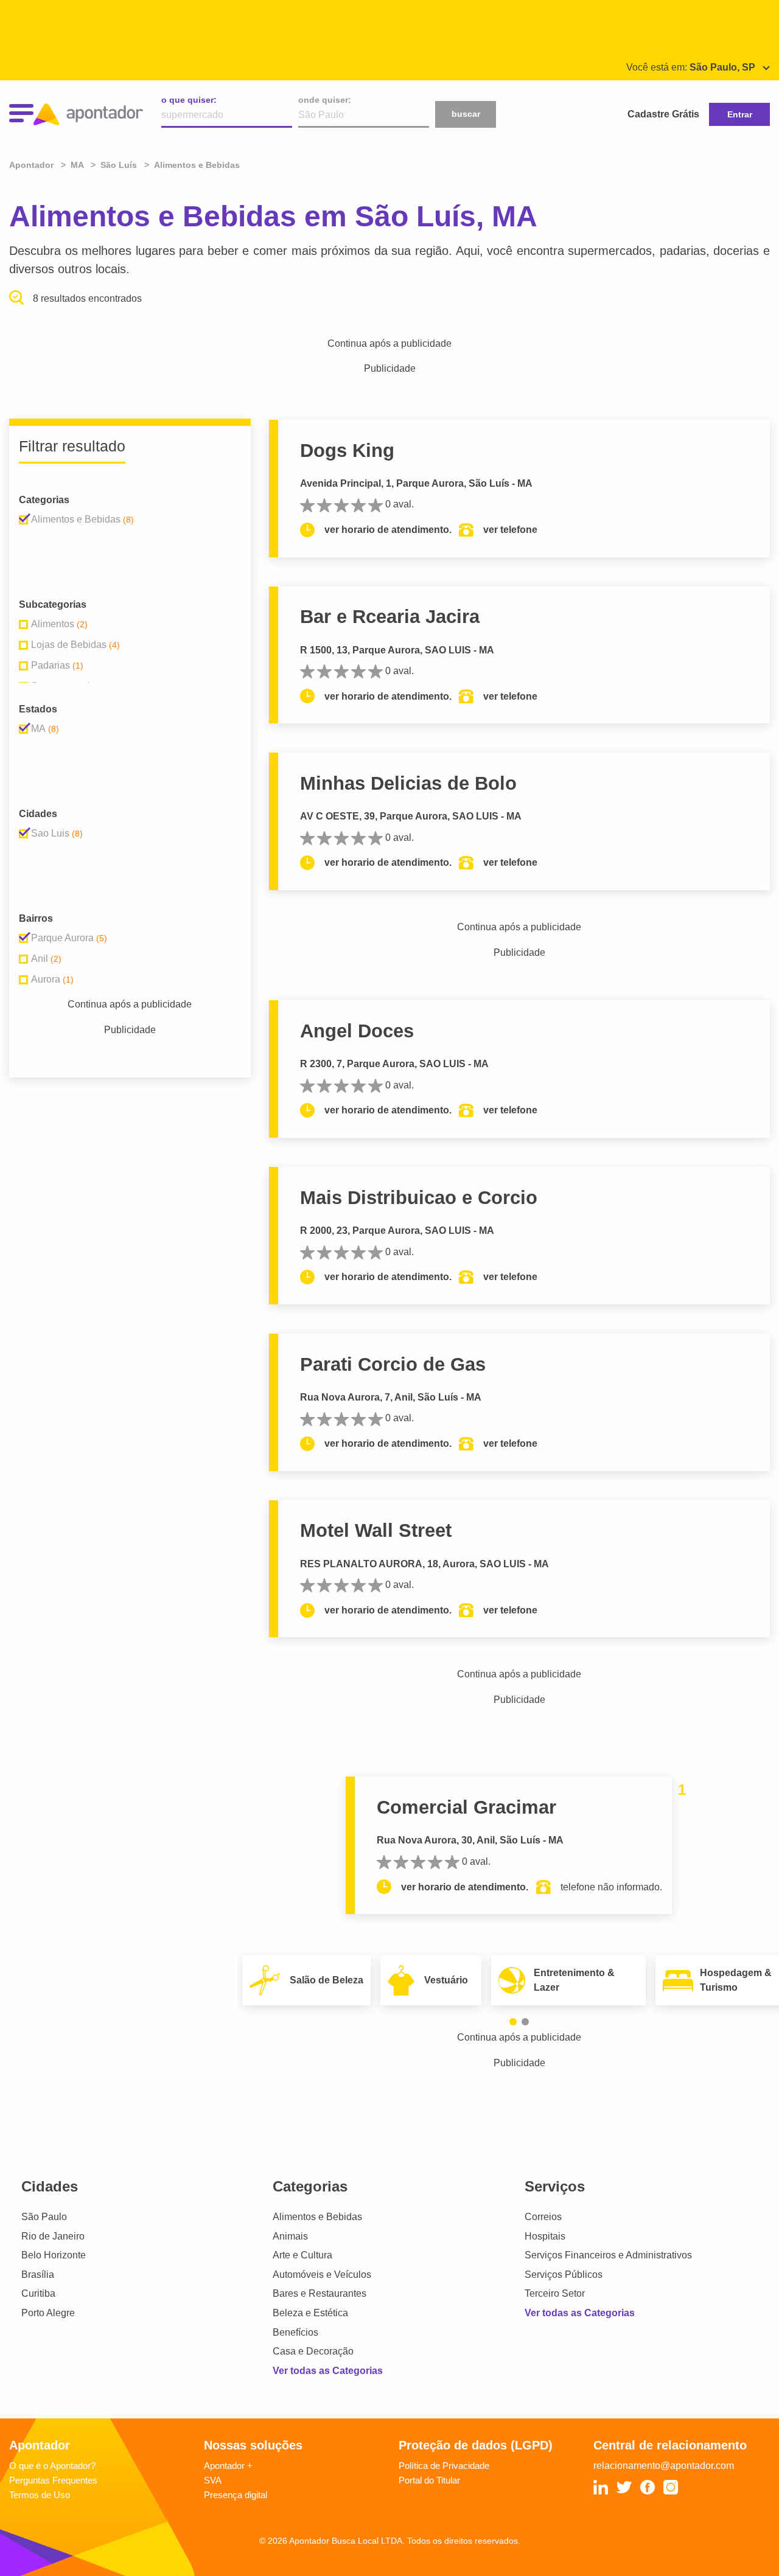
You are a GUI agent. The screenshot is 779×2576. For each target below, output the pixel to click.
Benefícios (295, 2332)
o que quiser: (189, 100)
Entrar (740, 114)
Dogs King (347, 451)
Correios (543, 2217)
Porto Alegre (48, 2313)
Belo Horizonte (54, 2255)
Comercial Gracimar (466, 1807)
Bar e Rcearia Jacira (390, 617)
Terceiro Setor (555, 2293)
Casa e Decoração (313, 2351)
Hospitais (545, 2236)
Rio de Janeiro (53, 2236)
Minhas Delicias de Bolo (408, 783)
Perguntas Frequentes (53, 2480)
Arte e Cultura (302, 2255)
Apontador (33, 165)
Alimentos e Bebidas (317, 2217)
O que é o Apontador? (52, 2466)
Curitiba (38, 2293)
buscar (466, 114)
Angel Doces (357, 1031)
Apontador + (228, 2466)
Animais (290, 2236)
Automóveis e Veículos (322, 2275)
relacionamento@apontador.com (664, 2466)
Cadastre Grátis (663, 114)
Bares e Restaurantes (320, 2293)
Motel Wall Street (376, 1530)
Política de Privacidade (444, 2466)
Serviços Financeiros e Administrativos (608, 2255)
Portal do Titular (429, 2480)
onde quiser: (325, 100)
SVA (213, 2480)
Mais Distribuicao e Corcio (419, 1198)
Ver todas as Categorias (328, 2371)
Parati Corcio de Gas (393, 1364)
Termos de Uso (40, 2495)
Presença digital (236, 2495)
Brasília (38, 2275)
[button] (513, 2022)
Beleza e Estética (310, 2313)
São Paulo (44, 2217)
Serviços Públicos (564, 2275)
